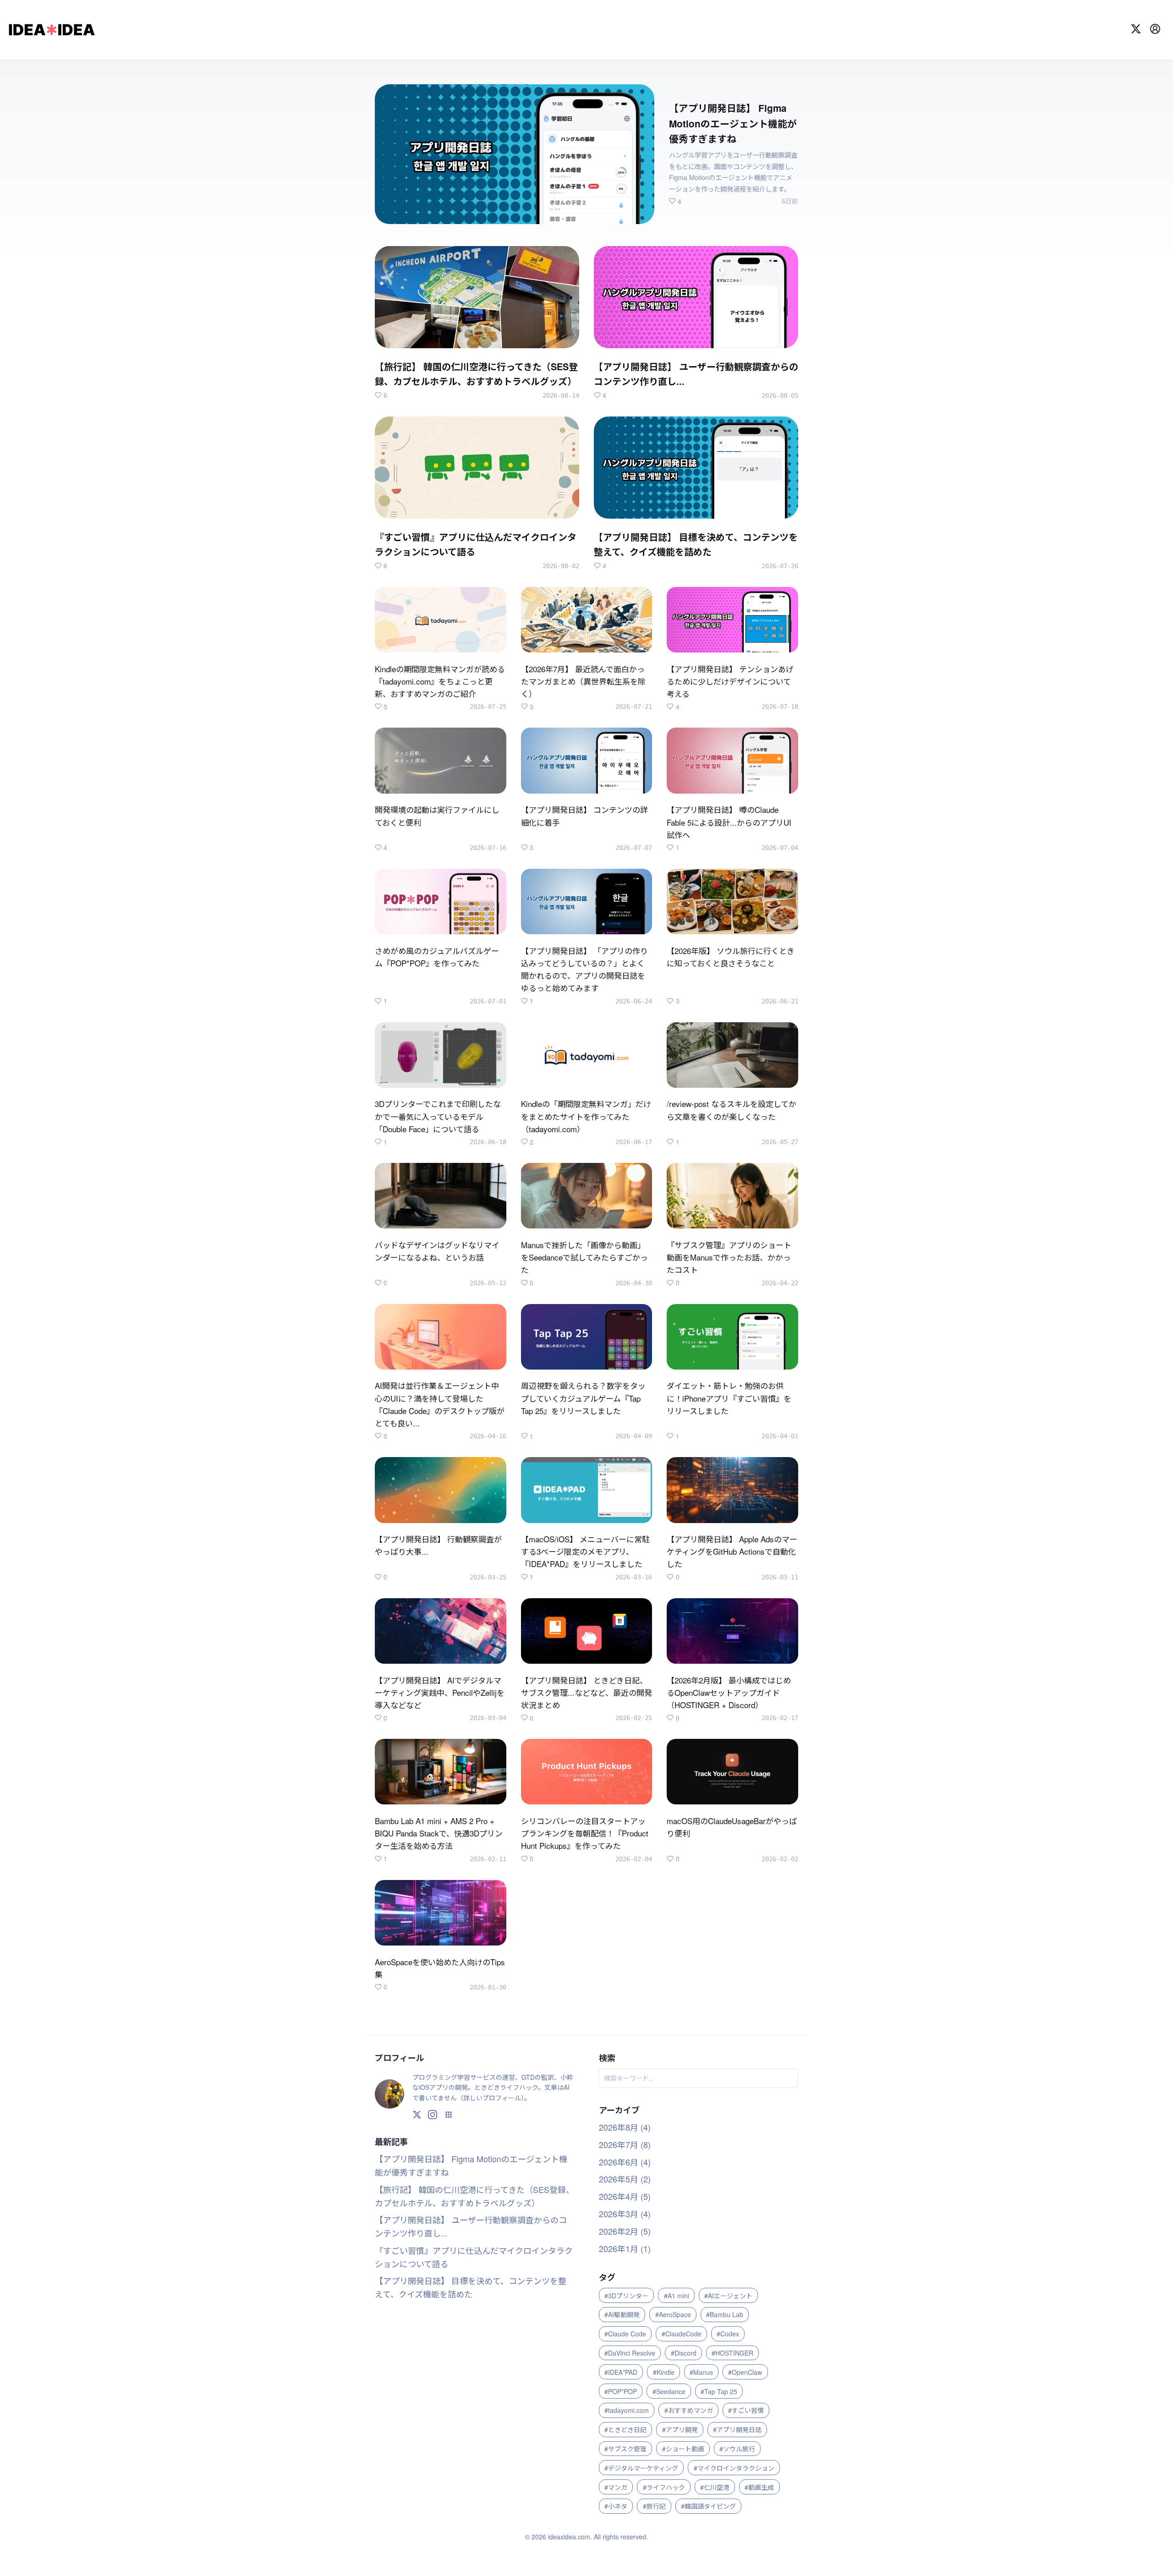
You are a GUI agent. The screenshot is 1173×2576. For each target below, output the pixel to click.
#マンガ (616, 2487)
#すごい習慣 (746, 2410)
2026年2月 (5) (625, 2231)
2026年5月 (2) (625, 2179)
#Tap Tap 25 (719, 2391)
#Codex (728, 2334)
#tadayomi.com (627, 2410)
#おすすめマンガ (689, 2410)
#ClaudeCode (682, 2334)
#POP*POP (621, 2391)
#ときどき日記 (625, 2429)
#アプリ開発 (680, 2429)
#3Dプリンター (626, 2296)
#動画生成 (759, 2487)
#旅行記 (654, 2506)
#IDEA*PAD (621, 2372)
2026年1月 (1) (625, 2248)
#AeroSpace (673, 2314)
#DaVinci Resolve (630, 2353)
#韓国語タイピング (708, 2506)
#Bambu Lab (725, 2314)
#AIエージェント (728, 2296)
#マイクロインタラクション (734, 2468)
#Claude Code (625, 2334)
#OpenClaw (745, 2372)
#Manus (701, 2372)
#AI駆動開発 (622, 2314)
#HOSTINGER (732, 2353)
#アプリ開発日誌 (737, 2429)
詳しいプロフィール (492, 2098)
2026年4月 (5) (625, 2196)
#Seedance (669, 2391)
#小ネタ (616, 2506)
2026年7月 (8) (625, 2144)
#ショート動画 (683, 2449)
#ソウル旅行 (737, 2449)
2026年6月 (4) (625, 2162)
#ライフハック (664, 2487)
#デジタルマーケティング (641, 2468)
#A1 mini (677, 2296)
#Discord (684, 2353)
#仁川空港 (715, 2487)
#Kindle (664, 2372)
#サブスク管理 (625, 2449)
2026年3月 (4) (625, 2214)
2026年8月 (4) (625, 2127)
